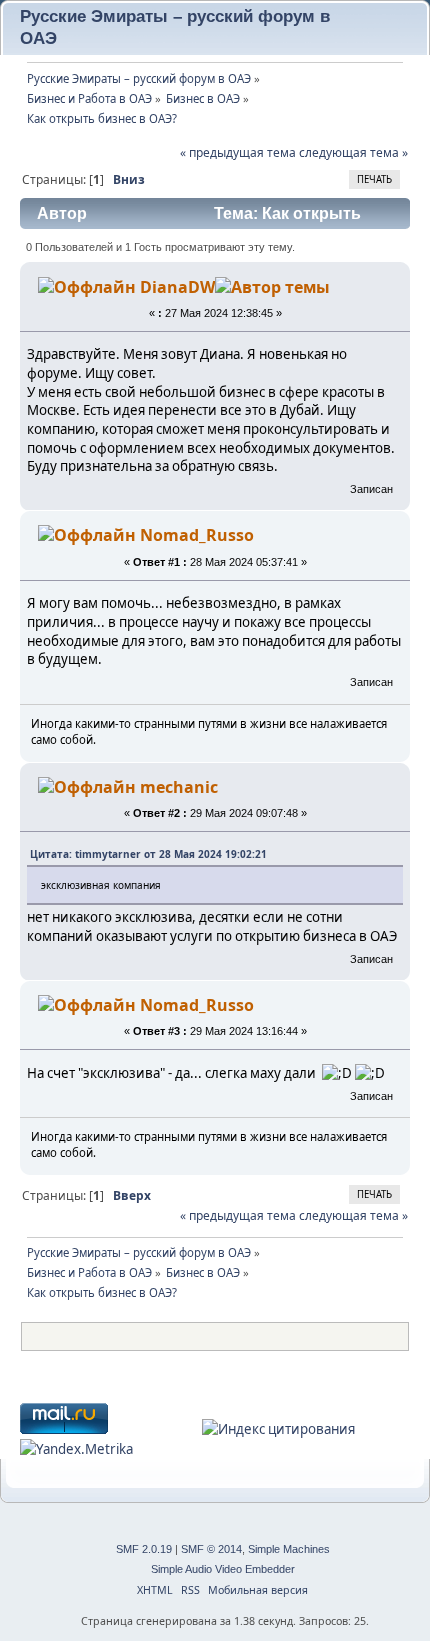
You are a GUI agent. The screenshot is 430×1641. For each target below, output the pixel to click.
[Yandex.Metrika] (76, 1449)
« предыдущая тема (238, 152)
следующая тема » (353, 152)
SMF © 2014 (211, 1549)
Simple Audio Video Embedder (223, 1569)
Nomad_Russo (197, 535)
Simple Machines (289, 1549)
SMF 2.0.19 (144, 1549)
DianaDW (177, 287)
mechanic (179, 787)
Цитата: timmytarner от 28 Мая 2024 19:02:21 (148, 854)
